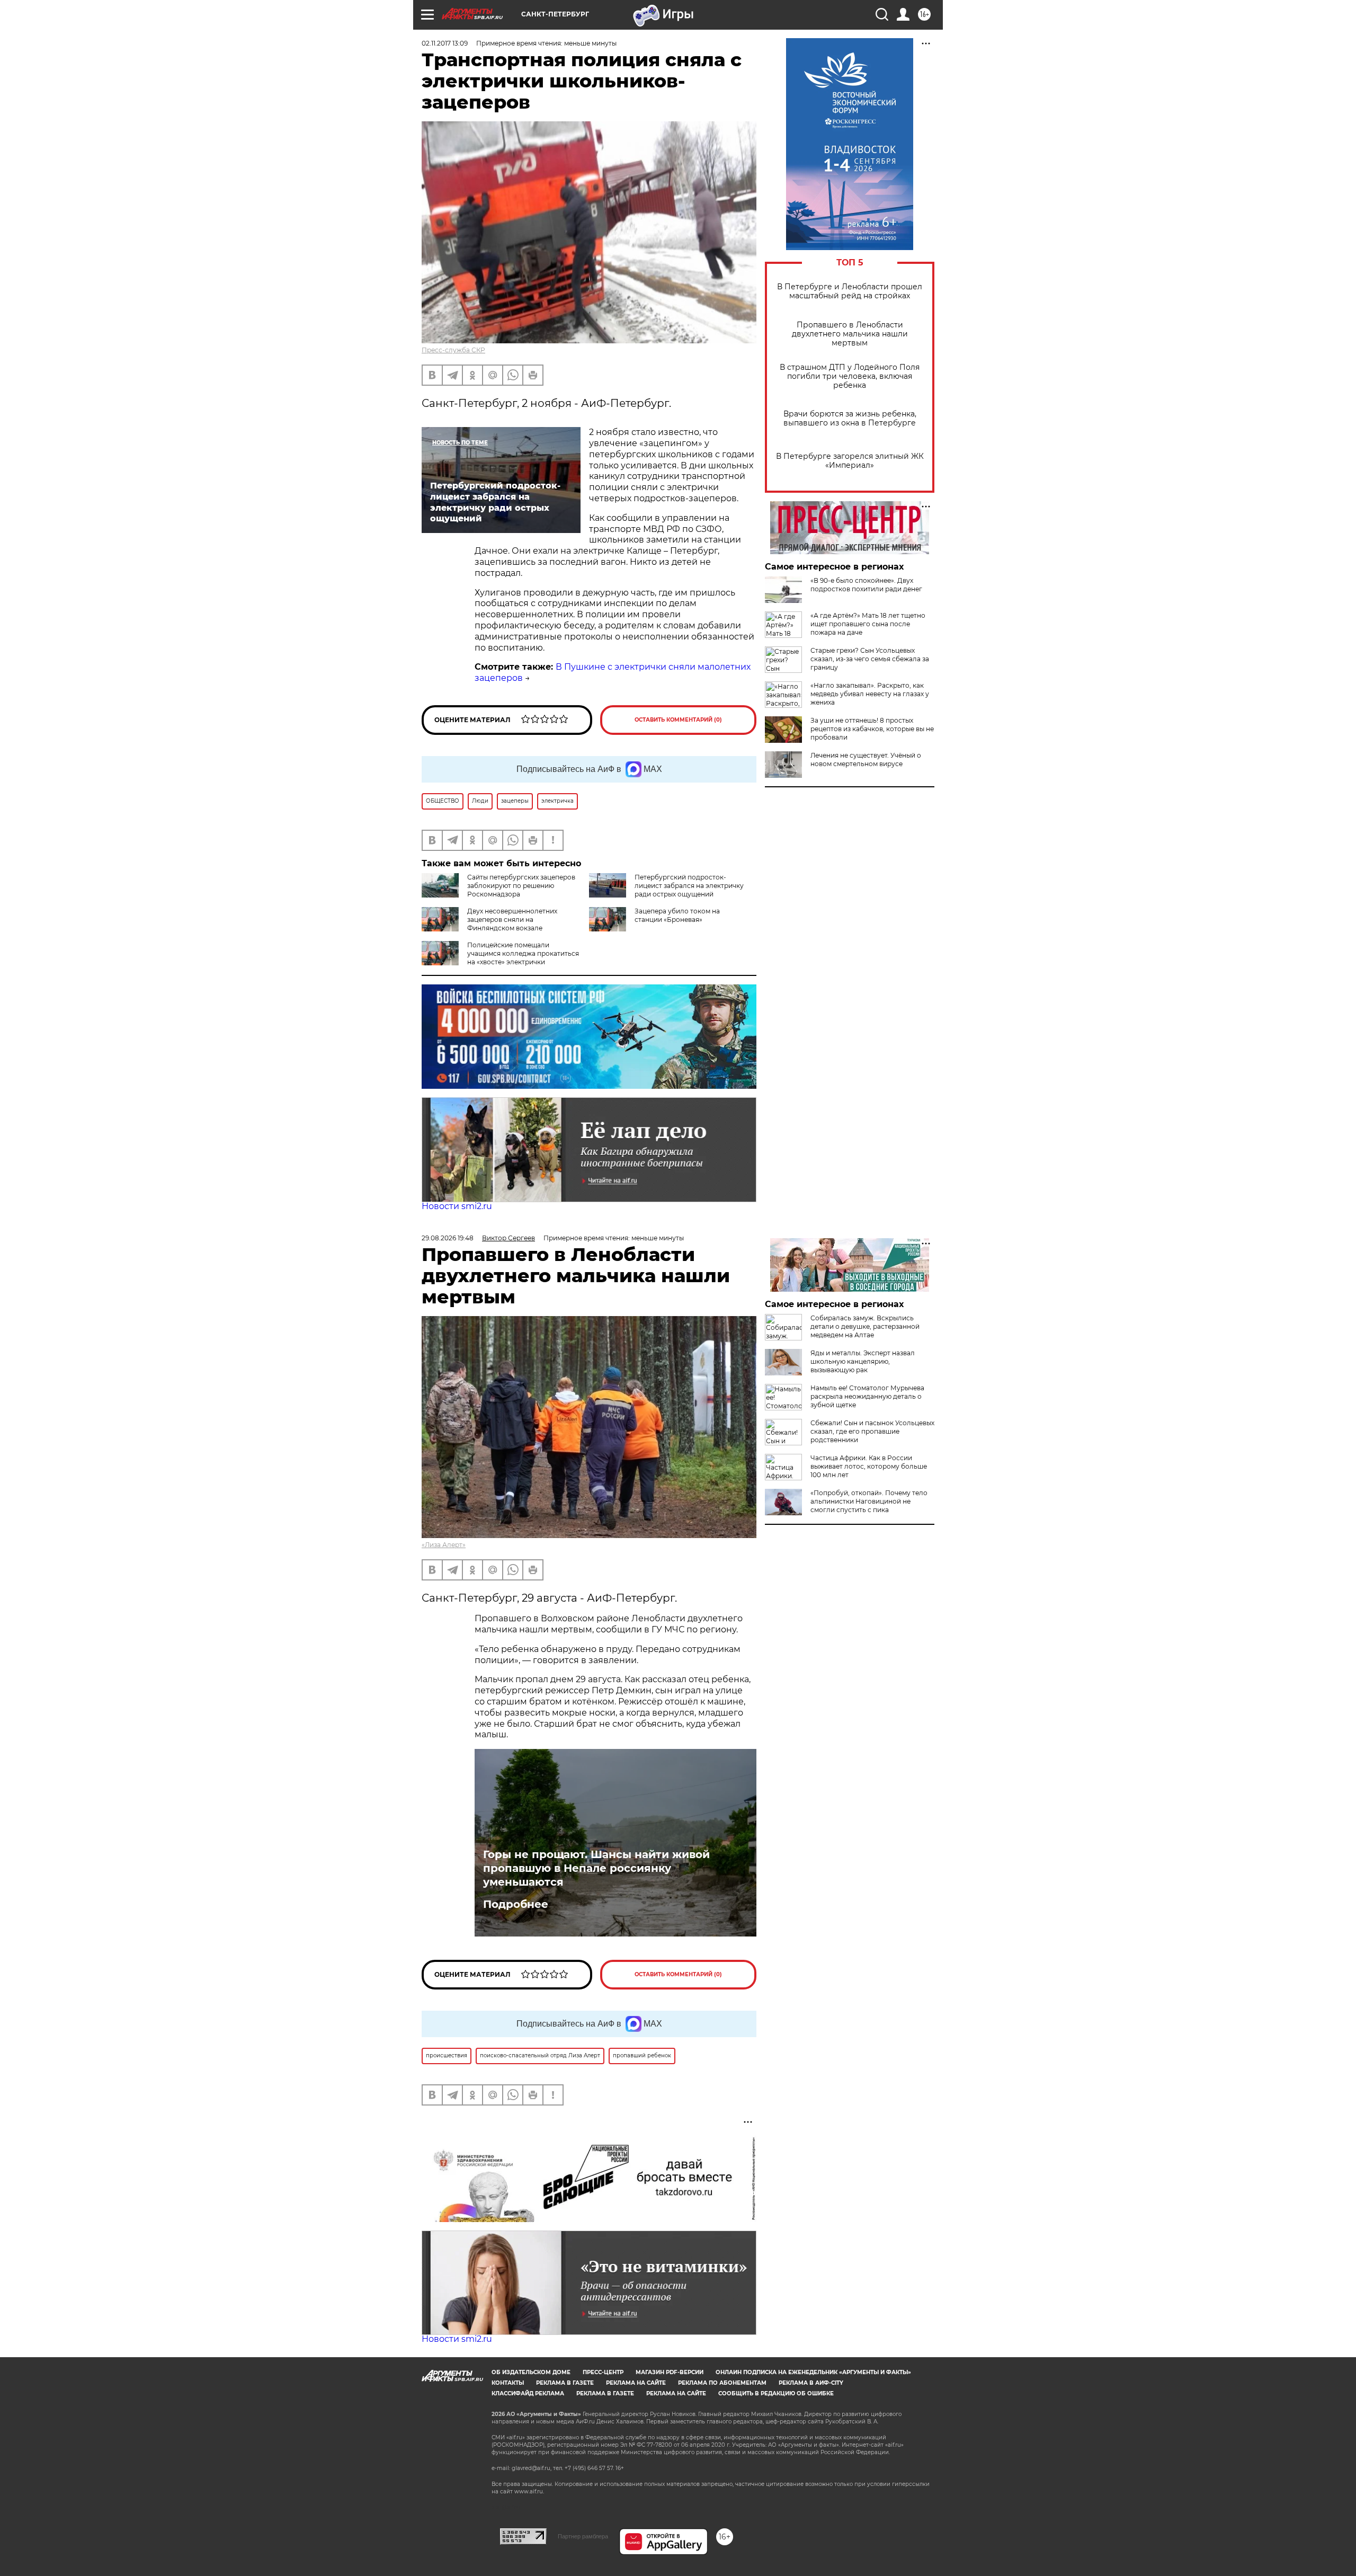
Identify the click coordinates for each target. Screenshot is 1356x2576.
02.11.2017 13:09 (445, 43)
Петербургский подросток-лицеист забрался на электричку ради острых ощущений (689, 886)
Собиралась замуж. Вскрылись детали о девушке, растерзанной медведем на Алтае (865, 1326)
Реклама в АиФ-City (811, 2383)
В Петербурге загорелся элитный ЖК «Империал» (850, 461)
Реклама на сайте (636, 2383)
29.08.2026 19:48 (448, 1238)
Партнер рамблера (583, 2536)
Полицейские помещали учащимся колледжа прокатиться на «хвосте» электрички (523, 953)
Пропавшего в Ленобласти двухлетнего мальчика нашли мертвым (850, 334)
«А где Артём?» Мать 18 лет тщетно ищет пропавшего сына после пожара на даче (868, 624)
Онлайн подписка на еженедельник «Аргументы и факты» (813, 2372)
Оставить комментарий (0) (678, 720)
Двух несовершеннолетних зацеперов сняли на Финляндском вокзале (512, 920)
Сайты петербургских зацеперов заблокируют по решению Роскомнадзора (521, 886)
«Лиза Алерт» (444, 1545)
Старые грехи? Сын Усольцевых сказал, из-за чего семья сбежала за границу (870, 659)
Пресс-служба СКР (453, 350)
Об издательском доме (531, 2372)
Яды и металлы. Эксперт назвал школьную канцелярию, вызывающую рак (863, 1361)
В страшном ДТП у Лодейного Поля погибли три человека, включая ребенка (850, 376)
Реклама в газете (565, 2383)
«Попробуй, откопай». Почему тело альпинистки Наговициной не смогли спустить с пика (869, 1501)
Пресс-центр (603, 2372)
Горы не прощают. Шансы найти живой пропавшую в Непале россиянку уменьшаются (596, 1868)
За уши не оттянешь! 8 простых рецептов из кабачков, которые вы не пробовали (872, 729)
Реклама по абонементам (722, 2383)
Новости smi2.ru (457, 1206)
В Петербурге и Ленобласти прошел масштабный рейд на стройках (850, 291)
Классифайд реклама (528, 2393)
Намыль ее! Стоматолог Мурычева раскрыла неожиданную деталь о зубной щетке (867, 1396)
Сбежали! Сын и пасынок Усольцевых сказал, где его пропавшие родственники (872, 1431)
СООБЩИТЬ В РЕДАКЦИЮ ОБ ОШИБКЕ (776, 2393)
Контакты (508, 2383)
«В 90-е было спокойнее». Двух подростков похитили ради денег (866, 585)
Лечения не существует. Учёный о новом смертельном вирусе (866, 760)
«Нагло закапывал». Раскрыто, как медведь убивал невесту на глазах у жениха (870, 694)
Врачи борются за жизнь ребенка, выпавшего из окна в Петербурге (850, 419)
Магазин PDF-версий (670, 2372)
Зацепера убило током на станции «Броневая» (677, 915)
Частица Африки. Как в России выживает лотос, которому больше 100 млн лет (869, 1466)
